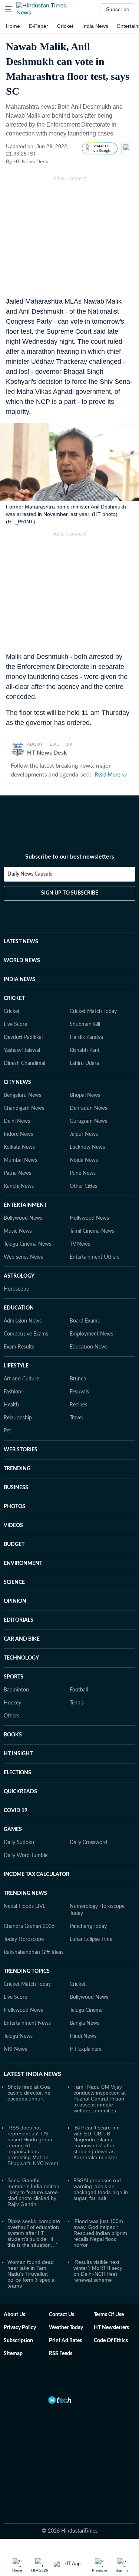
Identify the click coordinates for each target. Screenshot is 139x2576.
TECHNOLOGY (21, 1658)
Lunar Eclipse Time (91, 1939)
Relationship (18, 1418)
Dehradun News (88, 1108)
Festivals (79, 1392)
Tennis (77, 1703)
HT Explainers (85, 2049)
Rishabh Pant (85, 1050)
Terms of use (109, 2315)
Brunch (78, 1379)
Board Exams (85, 1321)
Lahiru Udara (84, 1063)
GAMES (13, 1830)
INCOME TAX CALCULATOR (37, 1874)
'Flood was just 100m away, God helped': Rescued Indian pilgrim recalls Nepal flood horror (100, 2233)
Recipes (78, 1405)
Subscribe (118, 9)
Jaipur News (84, 1134)
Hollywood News (89, 1218)
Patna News (17, 1173)
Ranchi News (19, 1186)
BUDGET (14, 1544)
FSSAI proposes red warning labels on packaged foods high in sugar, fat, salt (101, 2189)
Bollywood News (23, 1218)
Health (11, 1405)
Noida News (84, 1160)
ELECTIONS (17, 1773)
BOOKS (13, 1735)
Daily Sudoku (19, 1843)
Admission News (23, 1321)
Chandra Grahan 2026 (29, 1926)
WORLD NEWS (22, 961)
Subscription (18, 2341)
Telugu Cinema (86, 2010)
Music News (18, 1231)
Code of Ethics (111, 2341)
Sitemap (13, 2354)
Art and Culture (21, 1379)
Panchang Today (88, 1926)
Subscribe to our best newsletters (70, 857)
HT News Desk (31, 161)
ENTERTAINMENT (25, 1205)
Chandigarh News (24, 1108)
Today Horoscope (24, 1939)
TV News (80, 1244)
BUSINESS (16, 1488)
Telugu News (18, 2036)
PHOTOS (14, 1507)
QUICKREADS (20, 1792)
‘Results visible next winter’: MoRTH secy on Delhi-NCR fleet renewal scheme (98, 2271)
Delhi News (17, 1121)
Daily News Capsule (30, 874)
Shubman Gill (85, 1024)
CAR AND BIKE (22, 1639)
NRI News (15, 2049)
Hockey (12, 1703)
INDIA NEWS (19, 980)
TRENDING (17, 1469)
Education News (89, 1347)
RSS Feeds (61, 2354)
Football (79, 1690)
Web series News (23, 1257)
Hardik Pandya (86, 1037)
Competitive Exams (26, 1334)
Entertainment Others (95, 1257)
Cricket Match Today (93, 1011)
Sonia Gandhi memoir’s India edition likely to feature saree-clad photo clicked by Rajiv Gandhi (34, 2192)
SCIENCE (14, 1582)
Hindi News (83, 2036)
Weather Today (66, 2328)
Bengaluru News (22, 1095)
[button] (9, 9)
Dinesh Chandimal (24, 1063)
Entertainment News (27, 2023)
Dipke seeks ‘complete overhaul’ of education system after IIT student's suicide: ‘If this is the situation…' (34, 2233)
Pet (7, 1431)
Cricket (65, 26)
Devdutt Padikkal (23, 1037)
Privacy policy (20, 2328)
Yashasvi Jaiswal (22, 1050)
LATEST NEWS (21, 942)
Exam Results (19, 1347)
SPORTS (14, 1677)
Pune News (83, 1173)
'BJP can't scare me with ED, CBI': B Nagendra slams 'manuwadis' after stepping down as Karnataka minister (97, 2142)
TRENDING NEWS (25, 1893)
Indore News (18, 1134)
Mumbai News (20, 1160)
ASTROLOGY (19, 1276)
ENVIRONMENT (23, 1563)
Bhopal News (85, 1095)
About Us (14, 2315)
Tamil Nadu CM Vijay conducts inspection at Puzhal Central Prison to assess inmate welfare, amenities (100, 2099)
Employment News (91, 1334)
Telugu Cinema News (27, 1244)
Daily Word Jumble (26, 1856)
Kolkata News (19, 1147)
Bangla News (85, 2023)
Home (13, 26)
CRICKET (14, 998)
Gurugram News (88, 1121)
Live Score (15, 1024)
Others (11, 1716)
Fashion (12, 1392)
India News (95, 26)
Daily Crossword (88, 1843)
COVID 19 (16, 1811)
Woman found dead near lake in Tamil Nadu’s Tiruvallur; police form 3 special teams (32, 2274)
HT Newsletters (111, 2328)
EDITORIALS (19, 1620)
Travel (76, 1418)
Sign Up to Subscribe (70, 893)
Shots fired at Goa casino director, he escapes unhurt (29, 2093)
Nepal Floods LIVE (25, 1906)
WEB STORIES (21, 1450)
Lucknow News (87, 1147)
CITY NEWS (17, 1082)
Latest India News (32, 2074)
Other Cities (83, 1186)
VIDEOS (13, 1526)
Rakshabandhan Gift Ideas (34, 1952)
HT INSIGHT (18, 1754)
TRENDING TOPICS (27, 1971)
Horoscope (16, 1289)
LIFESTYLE (16, 1366)
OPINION (15, 1601)
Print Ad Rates (65, 2341)
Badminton (16, 1690)
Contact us (62, 2315)
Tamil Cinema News (92, 1231)
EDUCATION (19, 1308)
